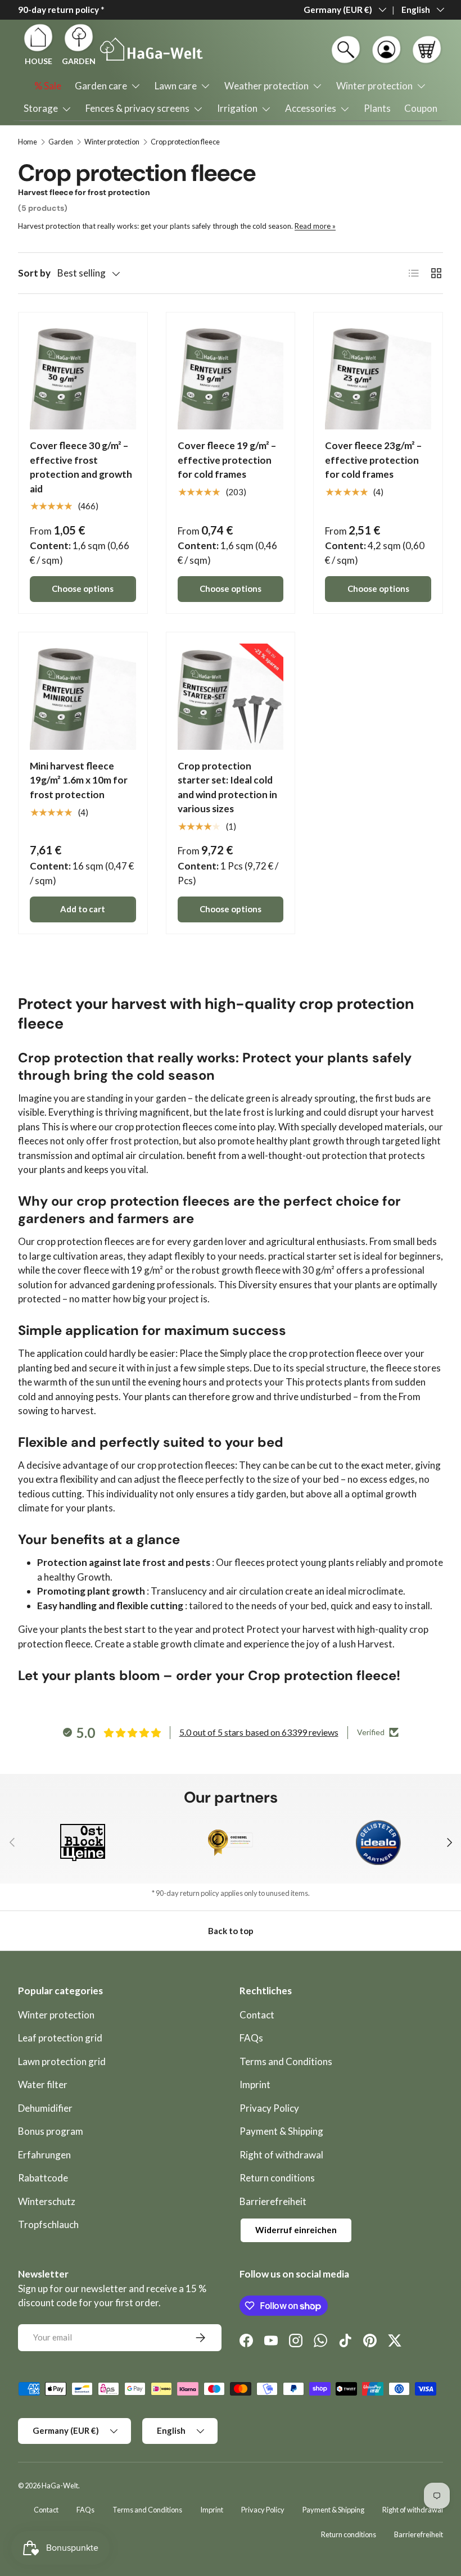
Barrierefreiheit (273, 2201)
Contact (257, 2015)
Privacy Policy (269, 2108)
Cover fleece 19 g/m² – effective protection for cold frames (227, 460)
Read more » (315, 226)
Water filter (43, 2084)
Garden (61, 142)
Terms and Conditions (286, 2061)
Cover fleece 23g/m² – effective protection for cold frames (373, 460)
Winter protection (112, 142)
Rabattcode (43, 2178)
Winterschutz (47, 2201)
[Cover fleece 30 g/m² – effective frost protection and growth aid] (83, 377)
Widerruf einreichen (296, 2230)
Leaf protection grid (60, 2038)
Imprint (255, 2084)
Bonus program (51, 2131)
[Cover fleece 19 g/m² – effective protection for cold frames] (231, 377)
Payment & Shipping (281, 2131)
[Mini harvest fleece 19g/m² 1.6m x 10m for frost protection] (83, 697)
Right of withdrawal (281, 2155)
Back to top (231, 1931)
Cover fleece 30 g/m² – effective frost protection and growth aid (81, 467)
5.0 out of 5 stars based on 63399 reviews (259, 1732)
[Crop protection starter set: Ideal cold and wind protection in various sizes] (231, 697)
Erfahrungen (44, 2155)
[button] (427, 49)
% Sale (48, 86)
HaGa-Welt (60, 2486)
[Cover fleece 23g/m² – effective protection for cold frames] (378, 377)
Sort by (34, 273)
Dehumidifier (45, 2108)
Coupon (421, 108)
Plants (377, 108)
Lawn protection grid (62, 2061)
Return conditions (277, 2178)
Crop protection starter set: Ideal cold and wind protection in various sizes (227, 787)
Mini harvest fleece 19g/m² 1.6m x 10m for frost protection (79, 780)
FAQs (251, 2038)
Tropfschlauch (48, 2224)
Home (28, 142)
